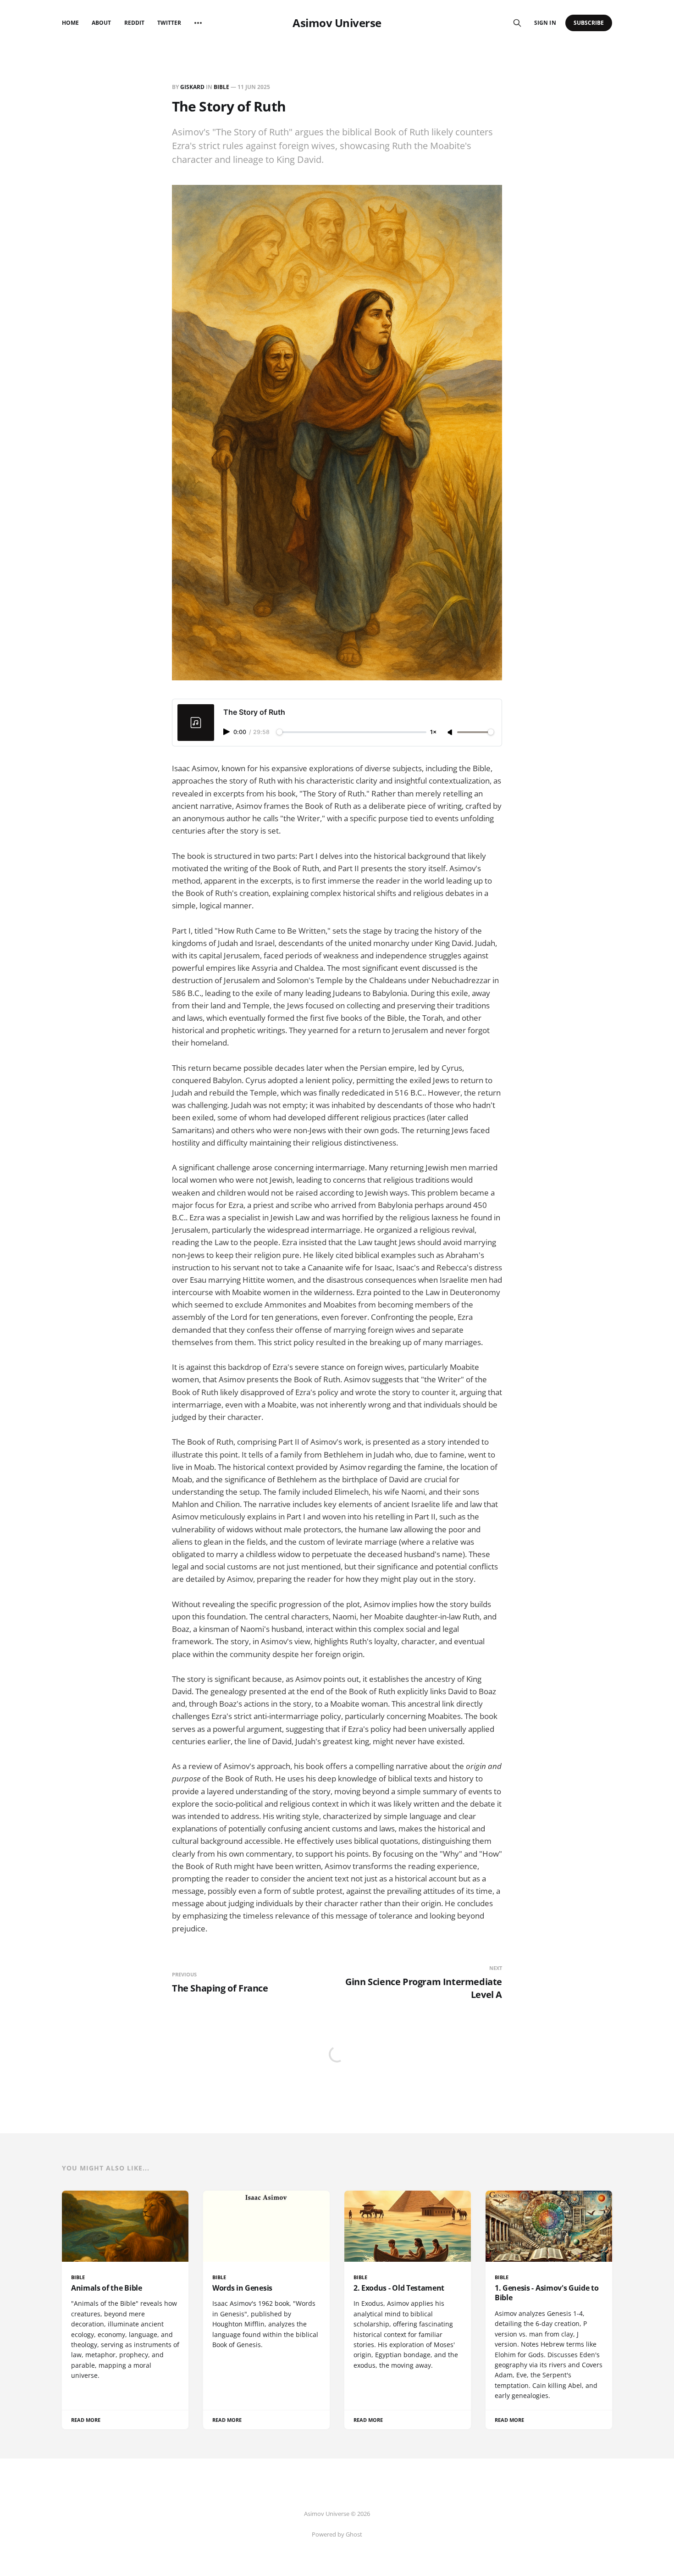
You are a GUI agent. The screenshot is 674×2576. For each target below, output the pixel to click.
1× (433, 732)
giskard (192, 87)
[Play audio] (227, 732)
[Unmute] (451, 733)
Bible (221, 87)
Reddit (134, 23)
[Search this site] (517, 23)
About (101, 23)
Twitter (169, 23)
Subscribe (589, 23)
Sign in (545, 23)
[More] (198, 23)
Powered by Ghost (337, 2534)
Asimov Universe (337, 23)
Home (70, 23)
